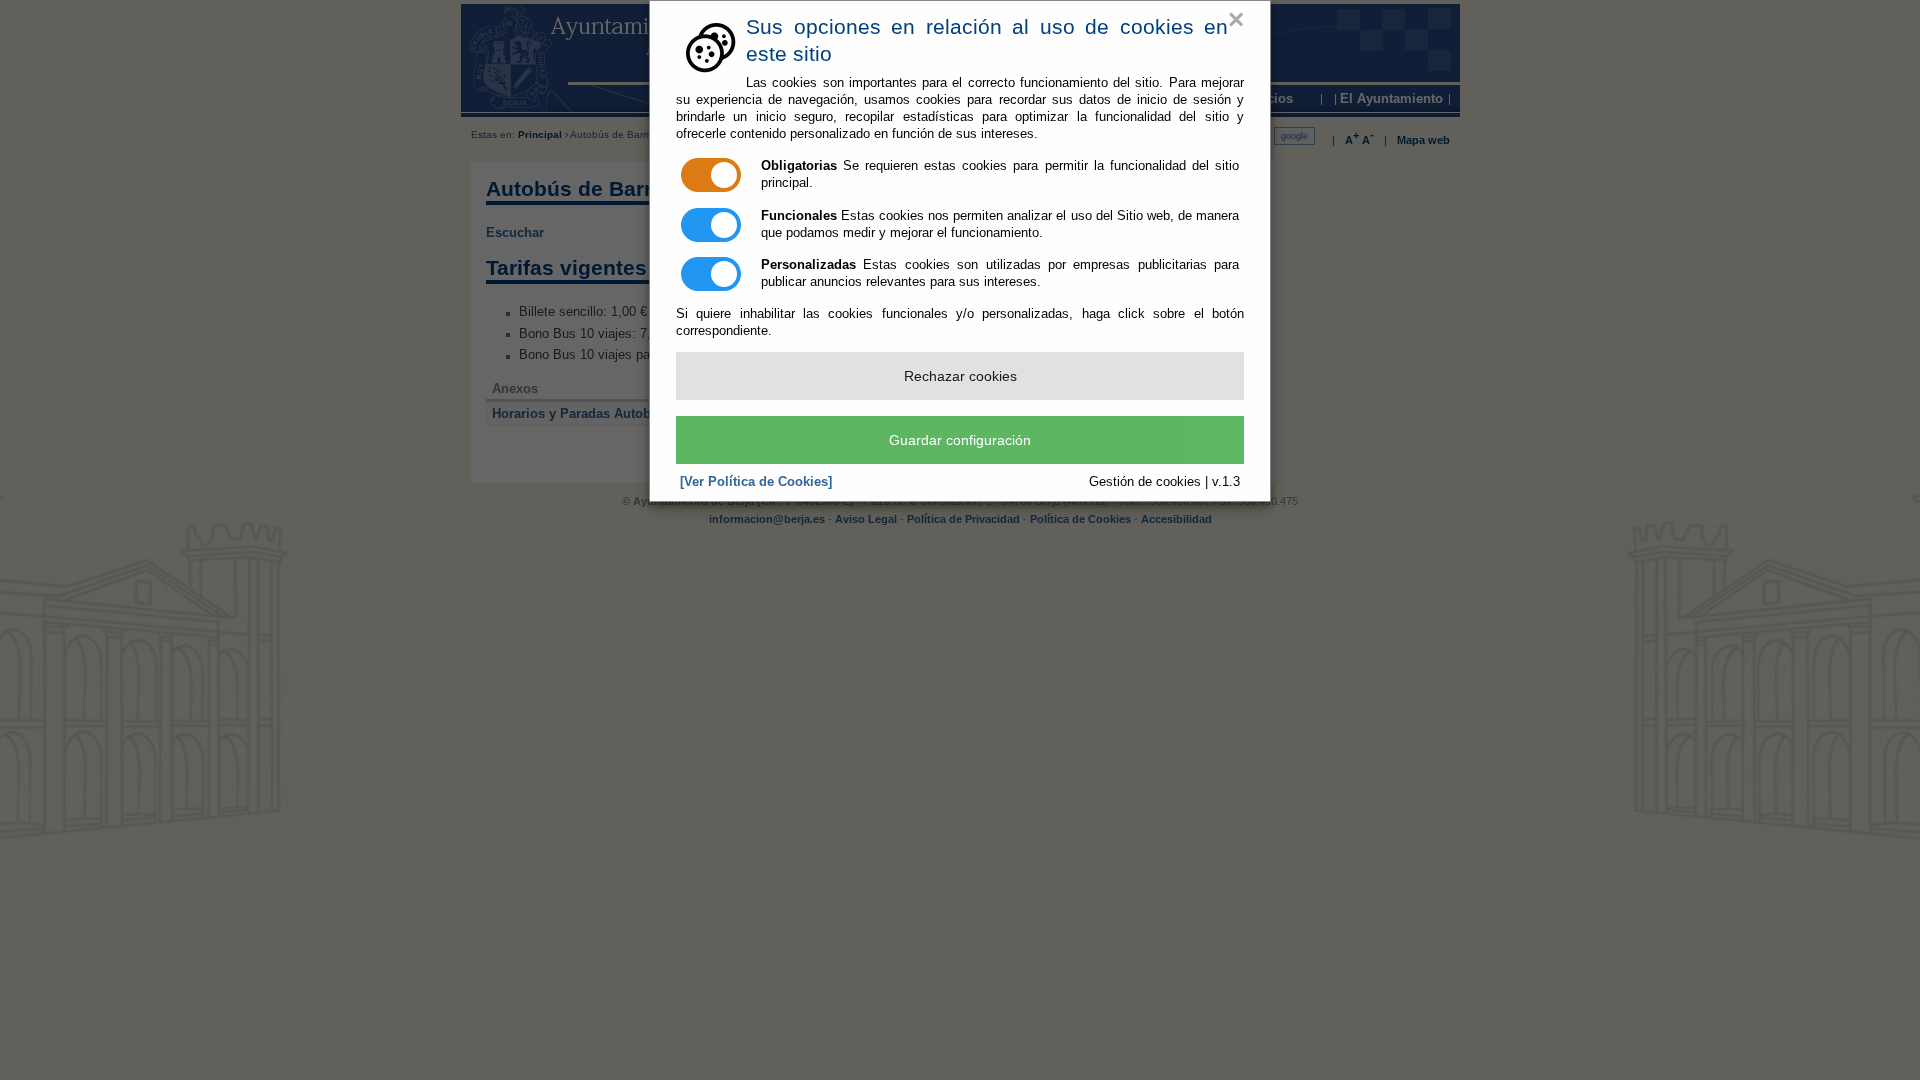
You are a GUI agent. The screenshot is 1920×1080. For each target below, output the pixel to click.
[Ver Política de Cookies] (756, 481)
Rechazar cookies (960, 376)
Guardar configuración (960, 440)
